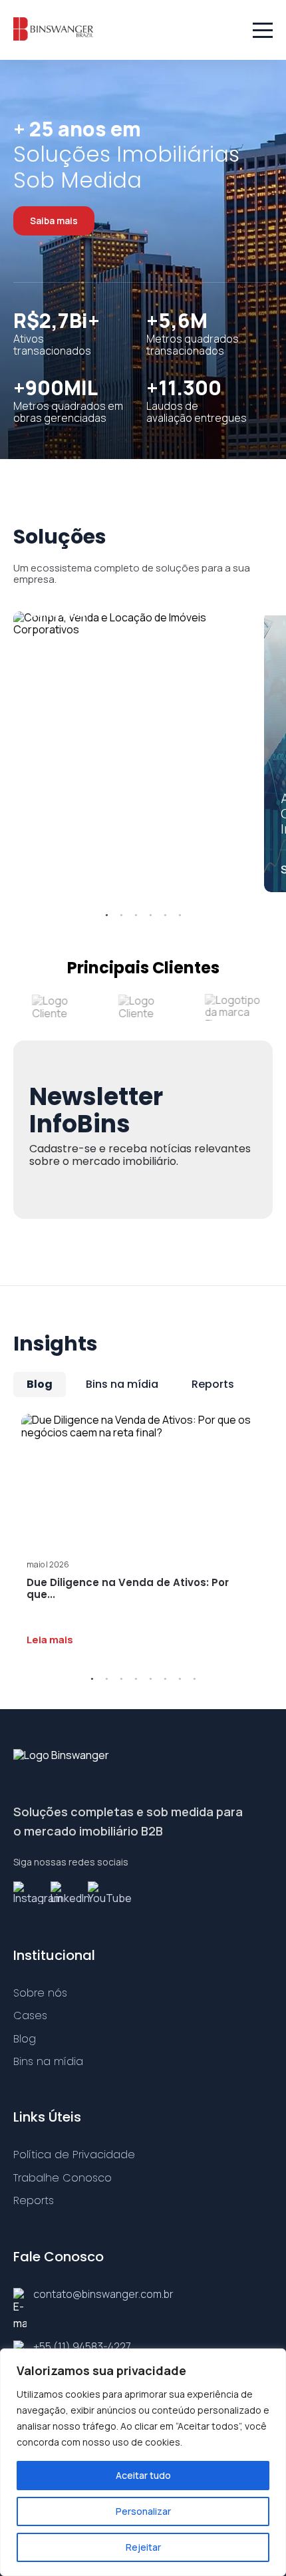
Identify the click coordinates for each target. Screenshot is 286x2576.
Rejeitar (143, 2547)
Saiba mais (54, 221)
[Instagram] (27, 1893)
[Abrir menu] (263, 30)
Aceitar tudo (143, 2475)
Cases (30, 2015)
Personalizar (143, 2511)
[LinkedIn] (64, 1893)
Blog (40, 1384)
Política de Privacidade (74, 2155)
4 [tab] (150, 915)
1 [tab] (106, 915)
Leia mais (50, 1640)
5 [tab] (165, 915)
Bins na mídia (122, 1384)
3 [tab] (136, 915)
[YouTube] (101, 1893)
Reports (213, 1384)
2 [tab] (121, 915)
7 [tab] (180, 1679)
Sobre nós (40, 1993)
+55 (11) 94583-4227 (82, 2346)
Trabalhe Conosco (63, 2178)
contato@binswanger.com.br (103, 2294)
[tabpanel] (131, 624)
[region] (143, 2462)
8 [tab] (194, 1679)
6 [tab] (180, 915)
